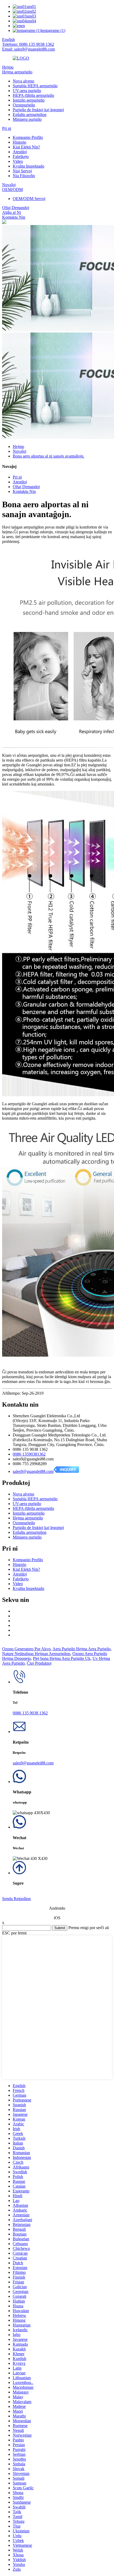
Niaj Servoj (22, 171)
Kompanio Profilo (28, 137)
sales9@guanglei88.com (33, 1471)
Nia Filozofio (24, 176)
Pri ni (7, 128)
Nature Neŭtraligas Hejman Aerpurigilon (36, 1654)
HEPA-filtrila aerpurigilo (33, 95)
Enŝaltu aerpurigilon (30, 115)
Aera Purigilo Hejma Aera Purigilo (82, 1649)
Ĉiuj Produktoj (39, 1663)
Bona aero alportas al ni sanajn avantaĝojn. (49, 456)
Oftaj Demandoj (16, 208)
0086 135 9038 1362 (30, 1713)
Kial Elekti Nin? (26, 147)
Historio (19, 142)
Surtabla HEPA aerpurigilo (35, 86)
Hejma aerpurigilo (17, 72)
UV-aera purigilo (27, 91)
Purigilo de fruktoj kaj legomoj (38, 110)
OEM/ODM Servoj (29, 199)
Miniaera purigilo (27, 119)
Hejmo (8, 67)
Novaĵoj (9, 185)
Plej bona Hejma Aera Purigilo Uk (62, 1658)
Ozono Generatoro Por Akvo (26, 1649)
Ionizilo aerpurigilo (29, 100)
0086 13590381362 (29, 1454)
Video (18, 161)
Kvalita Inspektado (28, 166)
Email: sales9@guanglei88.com (28, 49)
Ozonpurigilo (24, 105)
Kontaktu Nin (14, 217)
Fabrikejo (21, 157)
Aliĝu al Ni (12, 212)
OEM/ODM (12, 190)
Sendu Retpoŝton (16, 1899)
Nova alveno (23, 81)
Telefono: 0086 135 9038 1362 (28, 44)
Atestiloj (20, 152)
